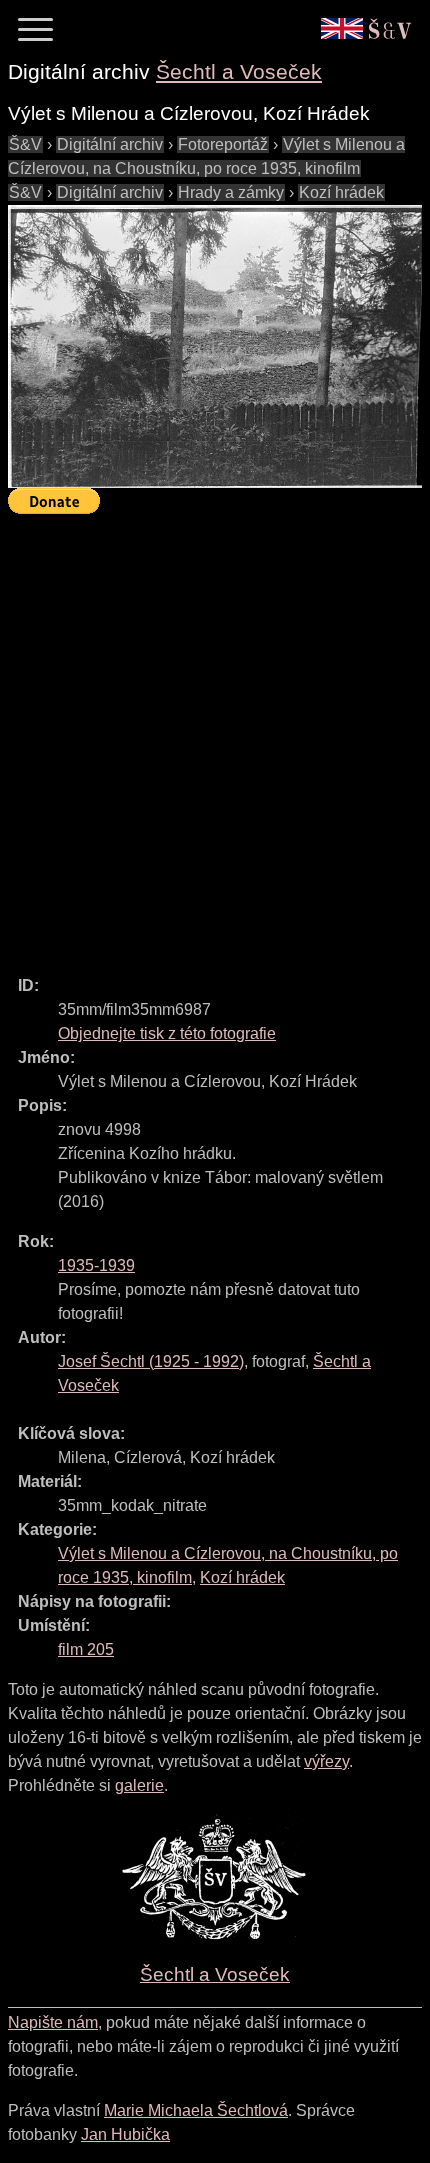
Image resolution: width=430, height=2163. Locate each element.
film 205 (86, 1649)
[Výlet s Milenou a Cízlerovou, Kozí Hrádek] (215, 346)
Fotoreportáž (223, 144)
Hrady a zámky (231, 192)
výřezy (326, 1761)
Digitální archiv (110, 144)
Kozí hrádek (341, 192)
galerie (139, 1785)
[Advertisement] (215, 736)
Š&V (25, 144)
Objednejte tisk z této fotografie (167, 1033)
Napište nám (53, 2022)
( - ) (151, 1361)
